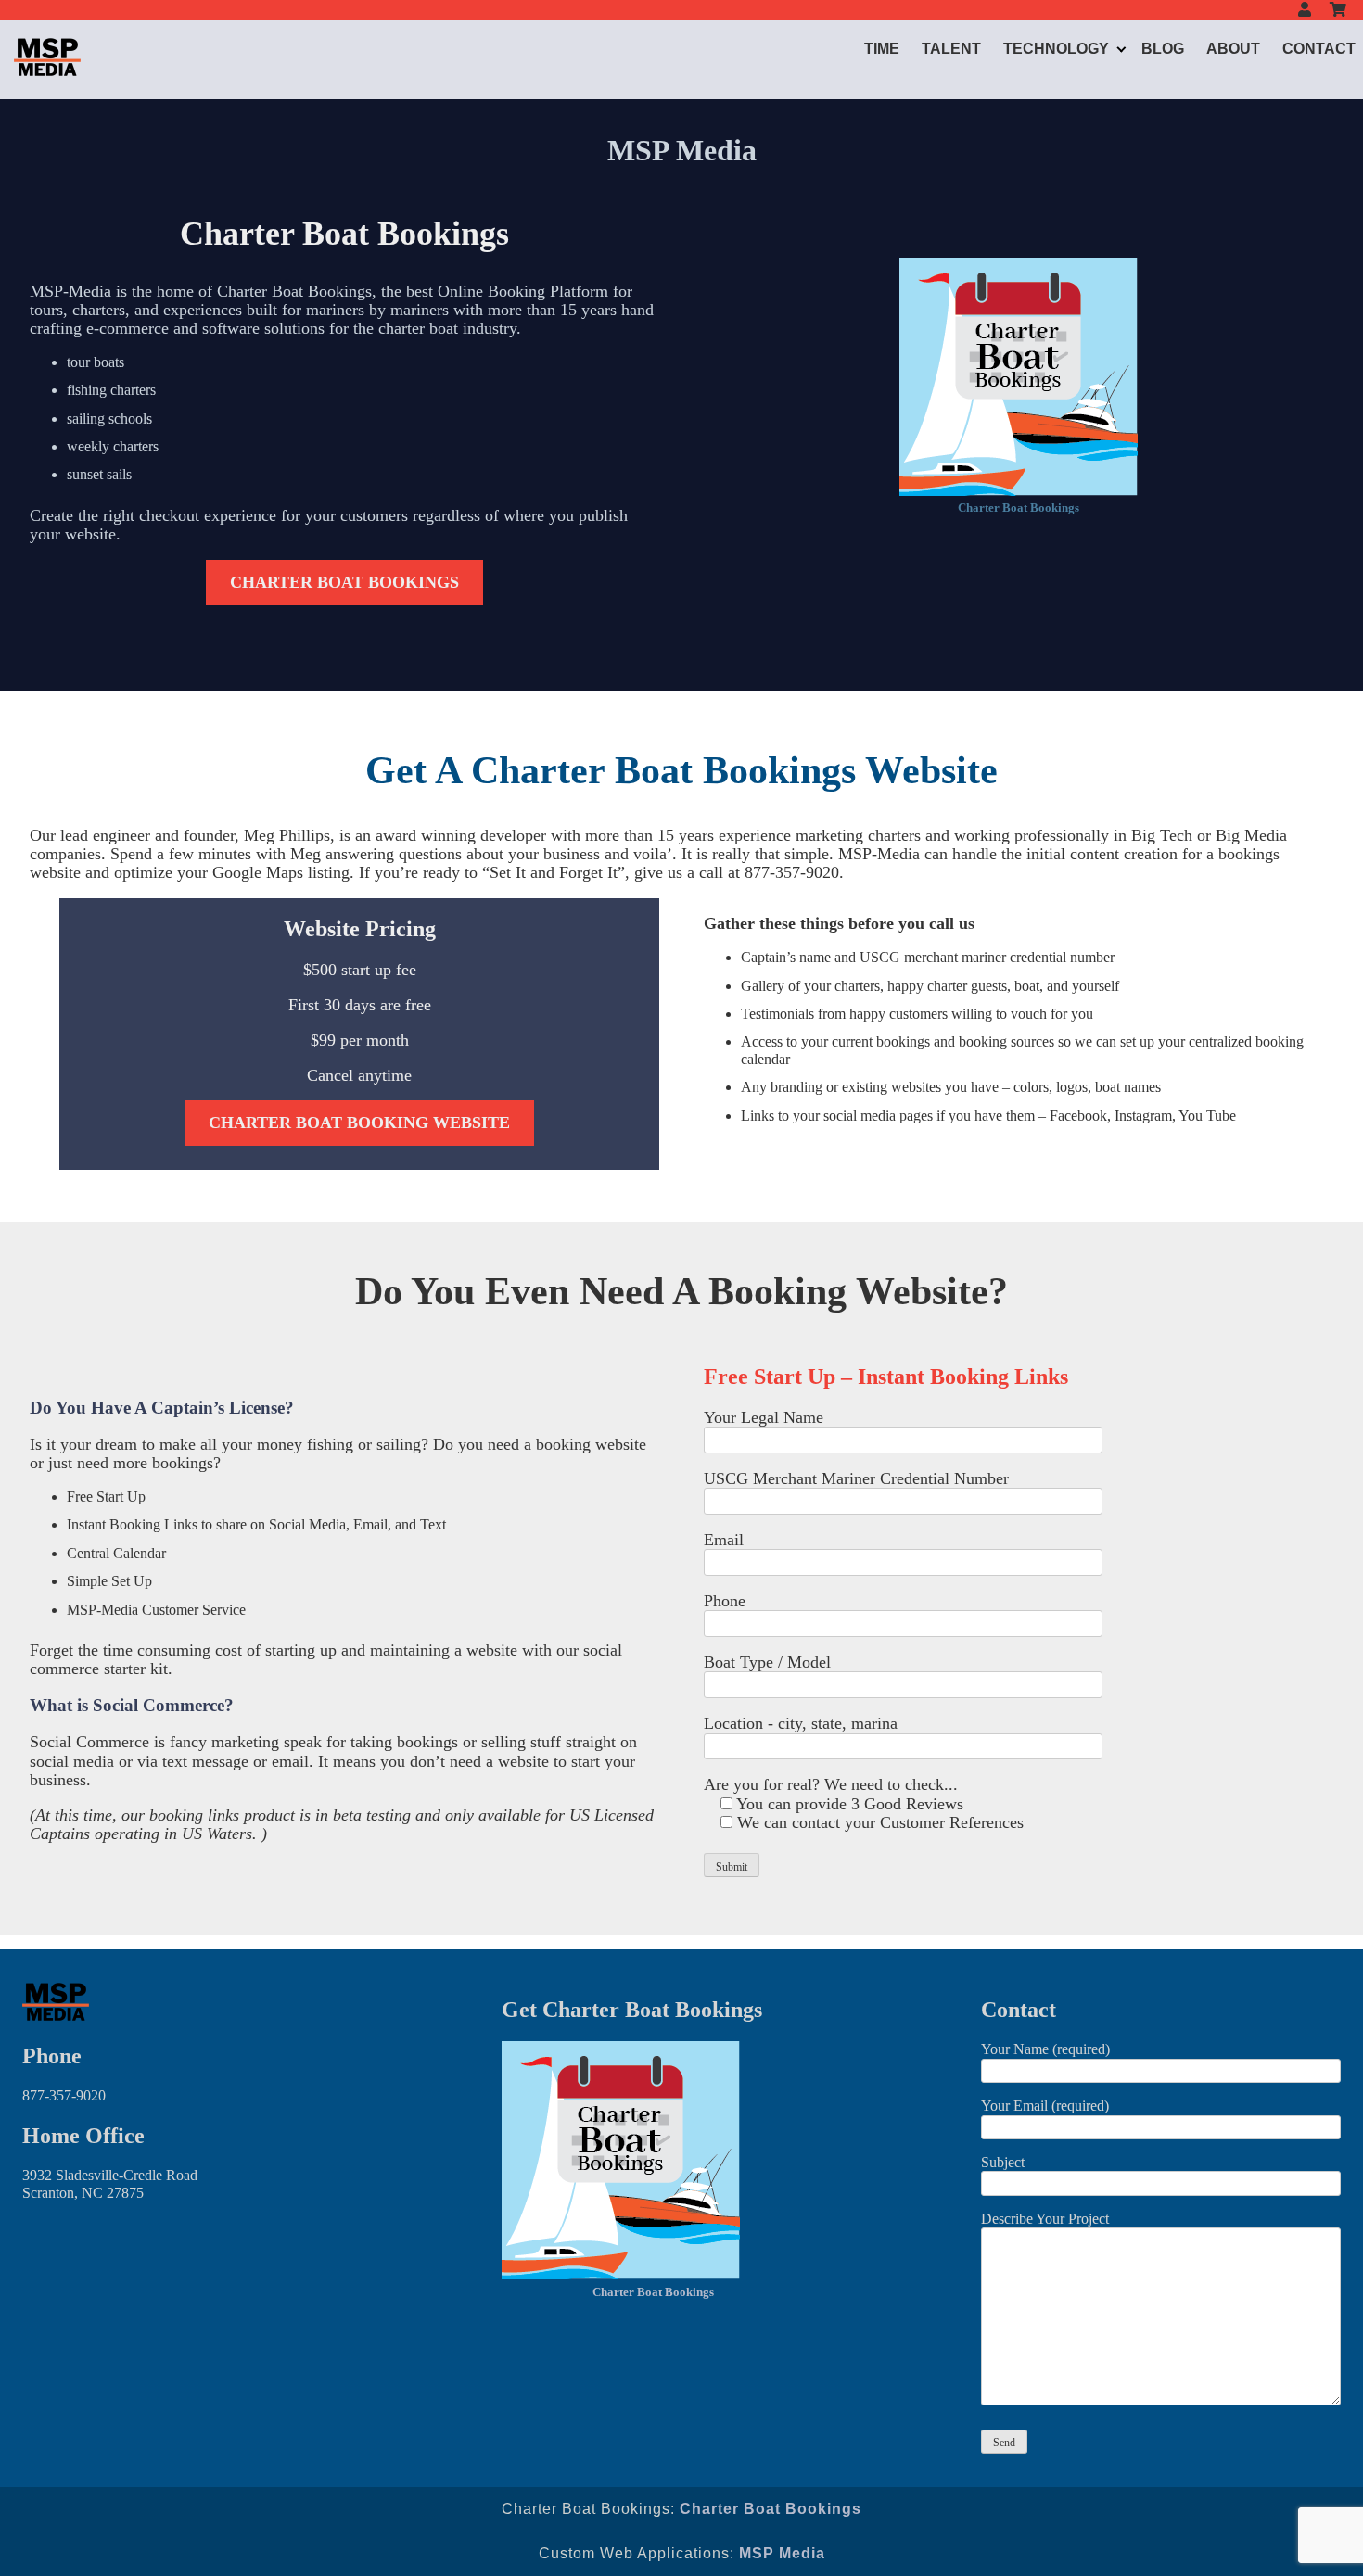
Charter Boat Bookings (1019, 508)
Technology (1056, 49)
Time (882, 49)
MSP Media (782, 2553)
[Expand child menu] (1121, 49)
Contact (1319, 49)
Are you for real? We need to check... (831, 1784)
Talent (951, 49)
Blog (1163, 49)
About (1233, 49)
